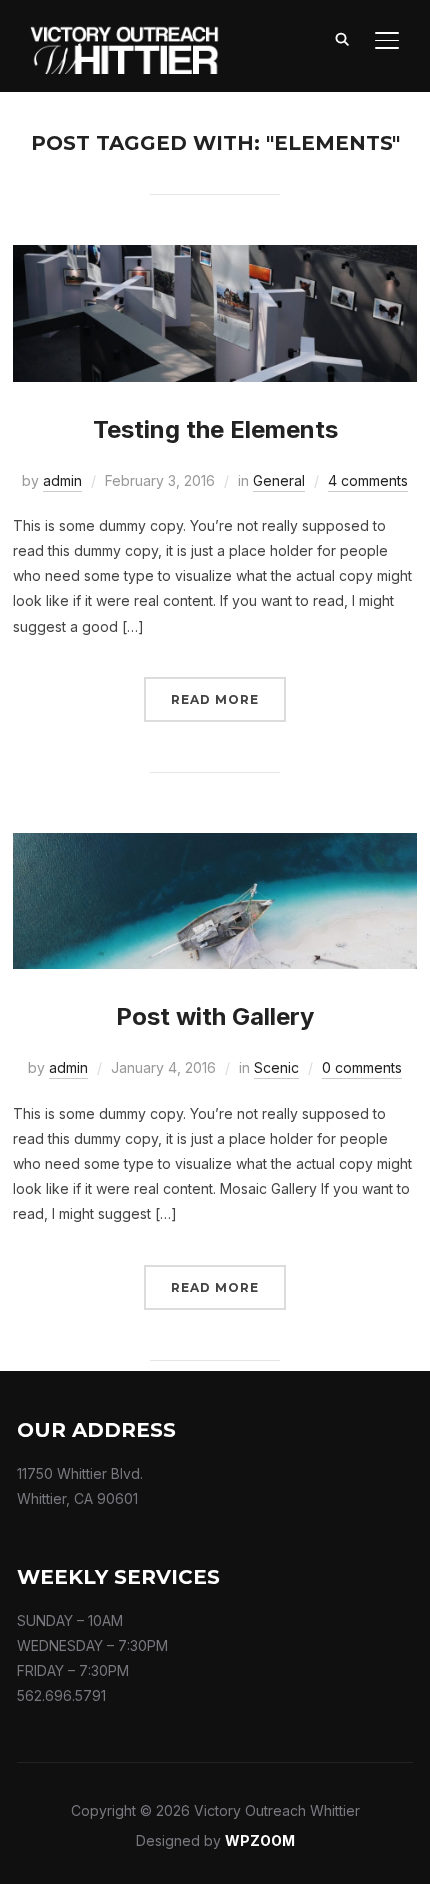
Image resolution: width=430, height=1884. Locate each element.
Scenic (276, 1067)
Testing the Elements (215, 429)
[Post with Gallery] (215, 845)
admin (62, 480)
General (279, 480)
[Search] (343, 38)
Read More (215, 699)
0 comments (362, 1067)
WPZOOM (260, 1840)
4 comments (368, 480)
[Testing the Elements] (215, 257)
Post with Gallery (215, 1016)
